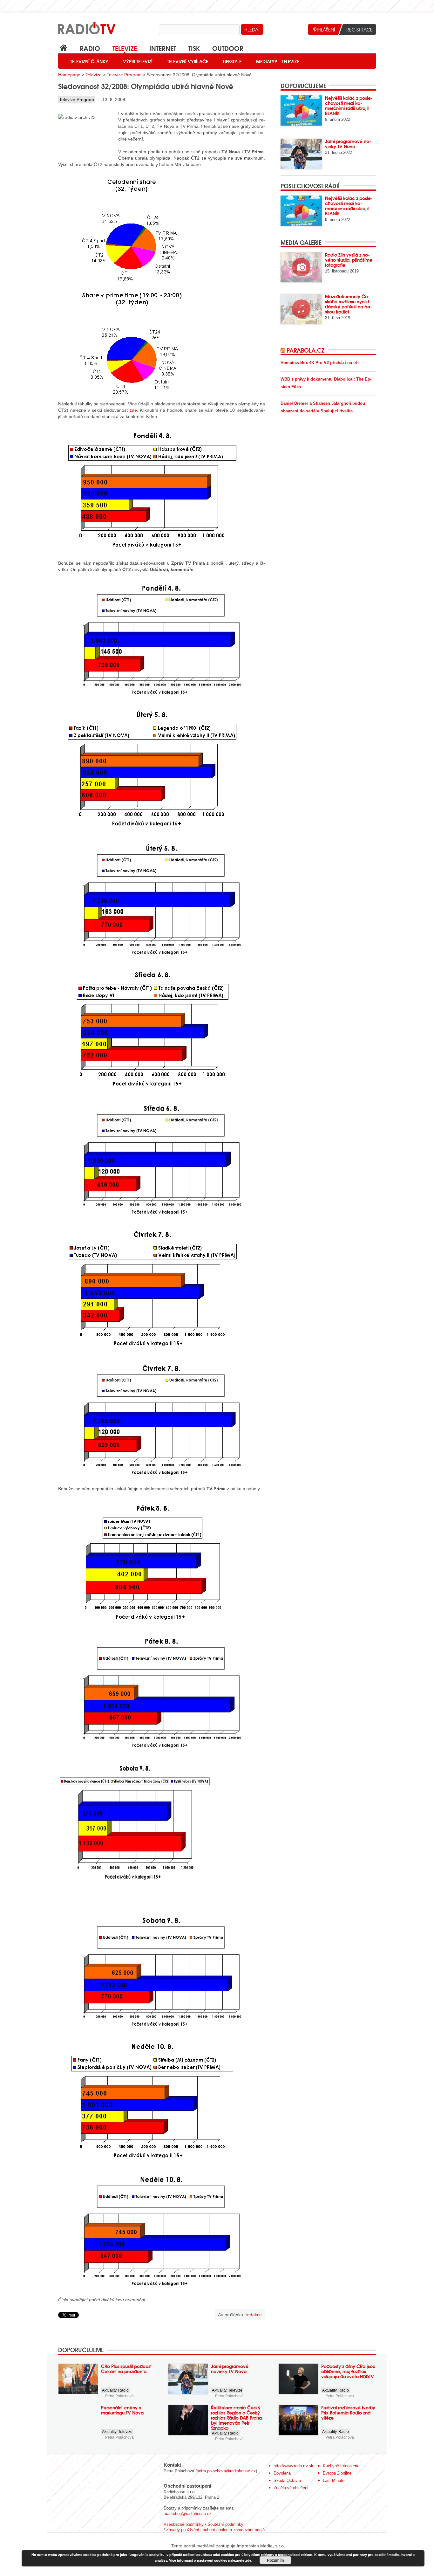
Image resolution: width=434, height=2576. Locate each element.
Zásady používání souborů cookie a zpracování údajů (215, 2530)
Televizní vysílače (188, 61)
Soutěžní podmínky (225, 2524)
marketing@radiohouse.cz (188, 2514)
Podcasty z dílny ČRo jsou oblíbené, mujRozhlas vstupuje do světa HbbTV (348, 2371)
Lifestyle (232, 61)
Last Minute (334, 2480)
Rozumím (275, 2560)
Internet (163, 48)
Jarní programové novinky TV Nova (348, 144)
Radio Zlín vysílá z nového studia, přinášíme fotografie (349, 260)
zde (133, 410)
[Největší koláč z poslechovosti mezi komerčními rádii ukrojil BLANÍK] (301, 110)
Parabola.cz (305, 350)
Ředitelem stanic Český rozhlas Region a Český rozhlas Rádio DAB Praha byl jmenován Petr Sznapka (236, 2418)
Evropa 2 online (337, 2473)
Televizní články (89, 61)
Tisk (194, 48)
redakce (254, 2315)
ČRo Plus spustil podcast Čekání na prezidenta (126, 2369)
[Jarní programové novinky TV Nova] (301, 154)
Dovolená (282, 2473)
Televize (125, 48)
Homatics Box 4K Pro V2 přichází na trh (320, 363)
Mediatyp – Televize (278, 61)
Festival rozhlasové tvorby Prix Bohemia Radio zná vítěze (348, 2413)
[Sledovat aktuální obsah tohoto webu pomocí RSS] (284, 350)
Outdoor (228, 48)
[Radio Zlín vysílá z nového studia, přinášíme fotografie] (301, 267)
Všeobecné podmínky (184, 2524)
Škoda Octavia (287, 2480)
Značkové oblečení (291, 2488)
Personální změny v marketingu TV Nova (122, 2410)
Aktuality (109, 2390)
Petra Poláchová (119, 2396)
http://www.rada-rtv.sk (293, 2466)
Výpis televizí (138, 61)
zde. (249, 2560)
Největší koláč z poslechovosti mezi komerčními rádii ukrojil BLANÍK (349, 106)
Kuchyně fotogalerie (341, 2466)
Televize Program (124, 75)
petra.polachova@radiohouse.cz (226, 2471)
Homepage (69, 75)
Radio (90, 48)
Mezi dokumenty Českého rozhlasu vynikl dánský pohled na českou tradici (349, 304)
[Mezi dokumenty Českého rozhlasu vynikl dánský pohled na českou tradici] (301, 309)
